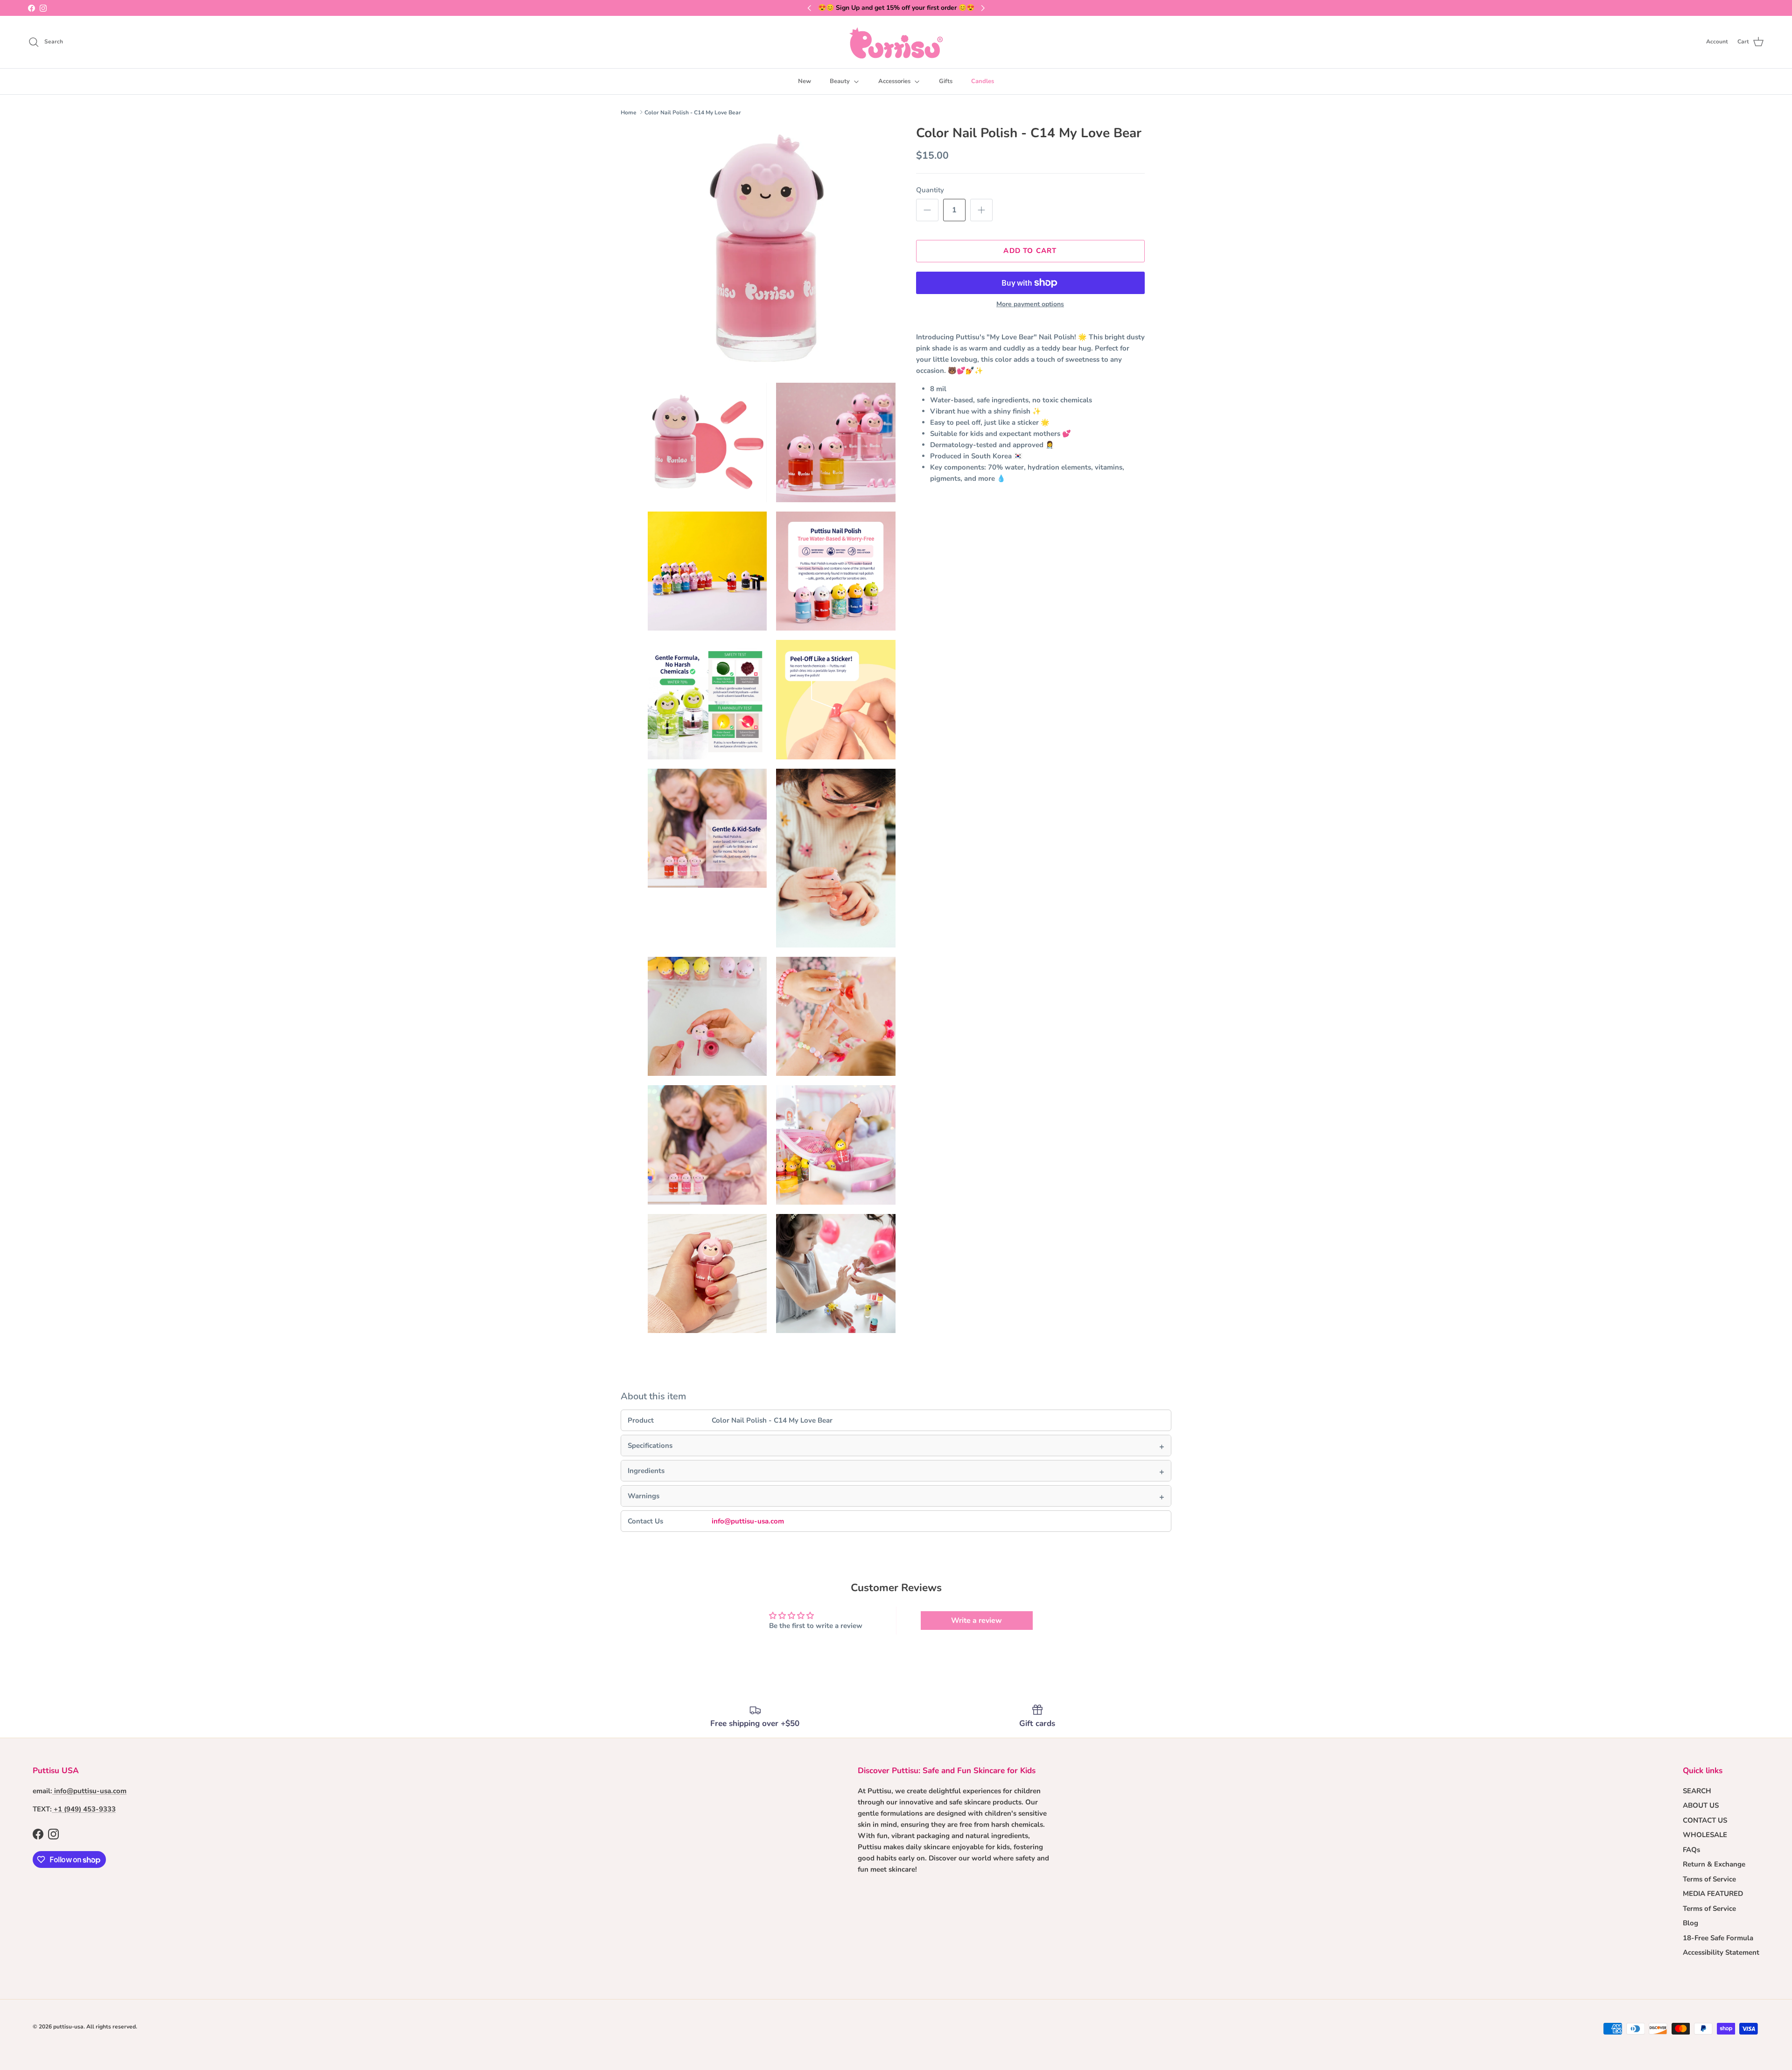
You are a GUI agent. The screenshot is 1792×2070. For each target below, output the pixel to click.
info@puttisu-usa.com (748, 1521)
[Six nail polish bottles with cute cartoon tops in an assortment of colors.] (836, 442)
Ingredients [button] (646, 1471)
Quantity (930, 190)
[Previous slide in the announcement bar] (809, 8)
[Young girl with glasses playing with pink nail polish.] (836, 858)
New (805, 81)
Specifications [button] (650, 1445)
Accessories (894, 81)
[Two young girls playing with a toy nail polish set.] (836, 1017)
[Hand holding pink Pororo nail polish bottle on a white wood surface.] (707, 1274)
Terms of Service (1709, 1879)
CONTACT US (1705, 1820)
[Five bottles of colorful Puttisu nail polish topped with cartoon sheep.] (836, 571)
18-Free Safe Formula (1718, 1938)
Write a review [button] (976, 1621)
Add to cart (1030, 251)
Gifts (946, 81)
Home (629, 112)
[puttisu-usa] (896, 42)
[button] (927, 210)
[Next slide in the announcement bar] (983, 8)
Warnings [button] (644, 1496)
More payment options (1030, 305)
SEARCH (1697, 1791)
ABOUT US (1701, 1805)
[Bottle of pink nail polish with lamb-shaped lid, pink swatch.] (707, 442)
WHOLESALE (1705, 1835)
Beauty (840, 81)
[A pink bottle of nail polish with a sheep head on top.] (772, 249)
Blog (1690, 1923)
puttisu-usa (68, 2027)
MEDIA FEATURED (1713, 1894)
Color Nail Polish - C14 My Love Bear (693, 112)
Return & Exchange (1714, 1864)
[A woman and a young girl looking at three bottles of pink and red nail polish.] (707, 1145)
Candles (983, 81)
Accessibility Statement (1721, 1952)
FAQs (1691, 1850)
